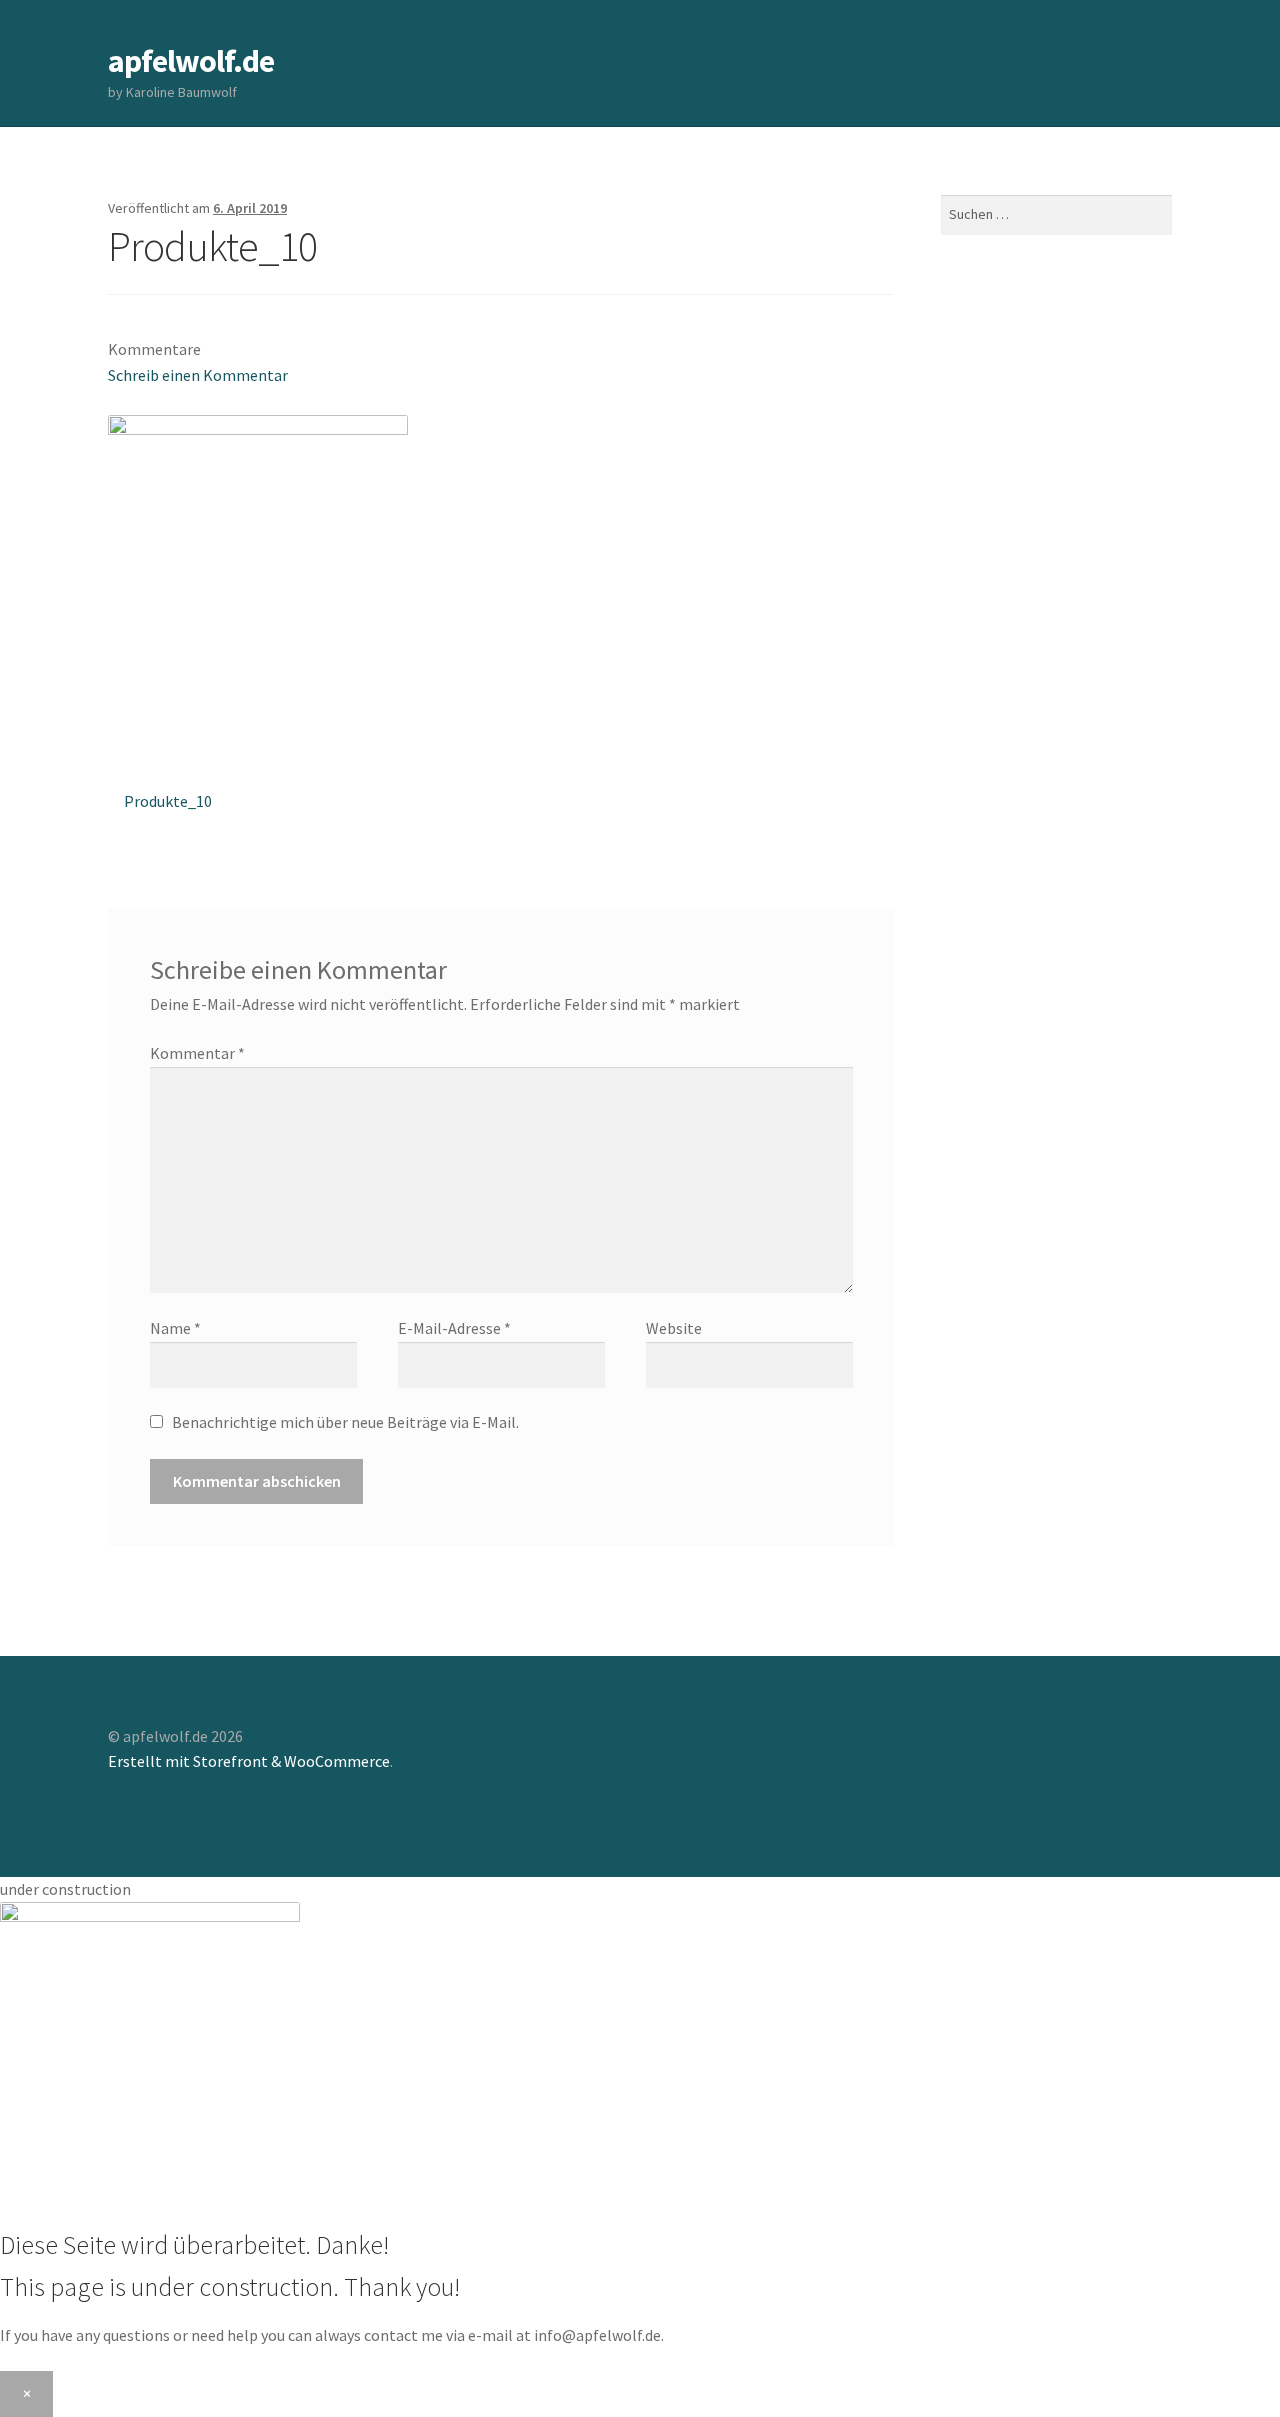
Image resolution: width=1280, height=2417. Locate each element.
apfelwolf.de (191, 61)
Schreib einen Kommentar (198, 375)
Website (674, 1328)
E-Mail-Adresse (454, 1328)
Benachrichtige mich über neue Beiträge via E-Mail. (345, 1422)
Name (175, 1328)
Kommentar (197, 1053)
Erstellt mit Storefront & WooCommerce (249, 1761)
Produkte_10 (167, 807)
